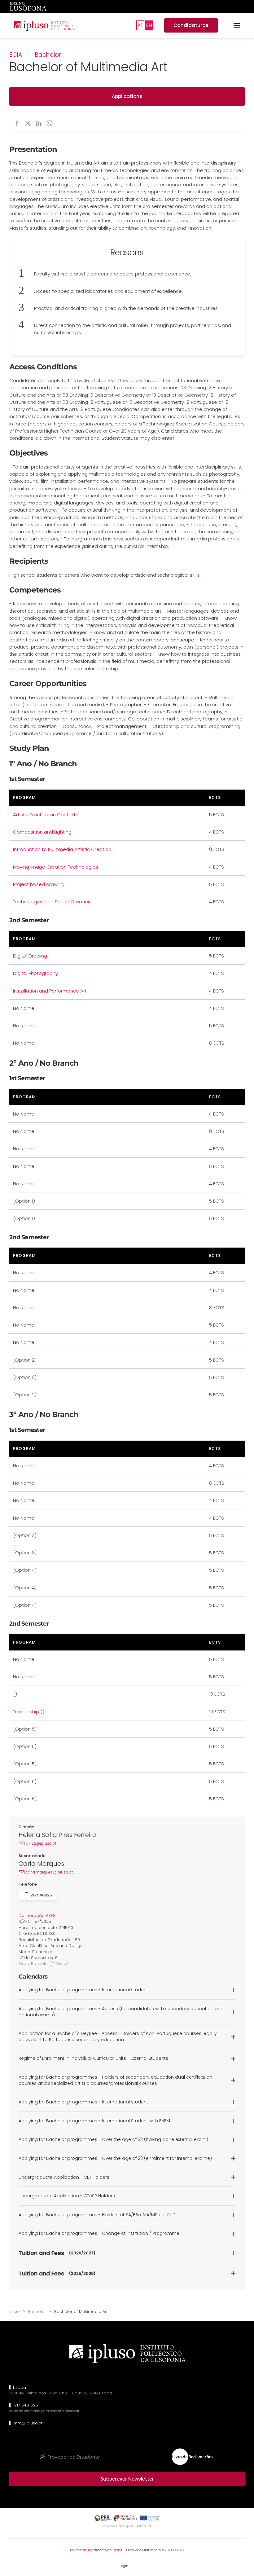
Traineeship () (29, 1712)
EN (149, 25)
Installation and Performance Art (50, 991)
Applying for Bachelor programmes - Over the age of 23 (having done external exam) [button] (113, 2140)
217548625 (41, 1895)
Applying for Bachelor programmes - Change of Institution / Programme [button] (99, 2233)
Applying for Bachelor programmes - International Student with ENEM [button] (94, 2121)
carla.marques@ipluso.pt (49, 1872)
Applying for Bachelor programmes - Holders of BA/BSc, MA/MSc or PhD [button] (97, 2215)
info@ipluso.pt (28, 2423)
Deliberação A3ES (37, 1915)
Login (124, 2566)
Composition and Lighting (42, 832)
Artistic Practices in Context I (45, 815)
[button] (237, 25)
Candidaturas (191, 25)
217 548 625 (26, 2405)
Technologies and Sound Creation (52, 902)
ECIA (16, 55)
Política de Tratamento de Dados (96, 2550)
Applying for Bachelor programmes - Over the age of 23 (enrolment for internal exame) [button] (115, 2158)
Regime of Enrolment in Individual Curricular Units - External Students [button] (93, 2058)
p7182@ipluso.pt (41, 1843)
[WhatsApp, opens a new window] (50, 123)
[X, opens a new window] (28, 123)
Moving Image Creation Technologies (56, 867)
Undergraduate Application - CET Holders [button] (64, 2177)
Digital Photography (35, 973)
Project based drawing (39, 884)
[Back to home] (44, 25)
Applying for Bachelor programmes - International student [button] (83, 1990)
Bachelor (48, 55)
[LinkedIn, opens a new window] (39, 123)
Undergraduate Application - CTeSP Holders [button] (67, 2196)
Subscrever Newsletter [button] (127, 2479)
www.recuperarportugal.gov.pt (127, 2526)
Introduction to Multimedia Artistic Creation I (63, 849)
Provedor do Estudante (74, 2457)
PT (140, 25)
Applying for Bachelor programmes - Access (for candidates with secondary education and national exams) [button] (121, 2012)
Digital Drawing (30, 956)
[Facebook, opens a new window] (17, 123)
